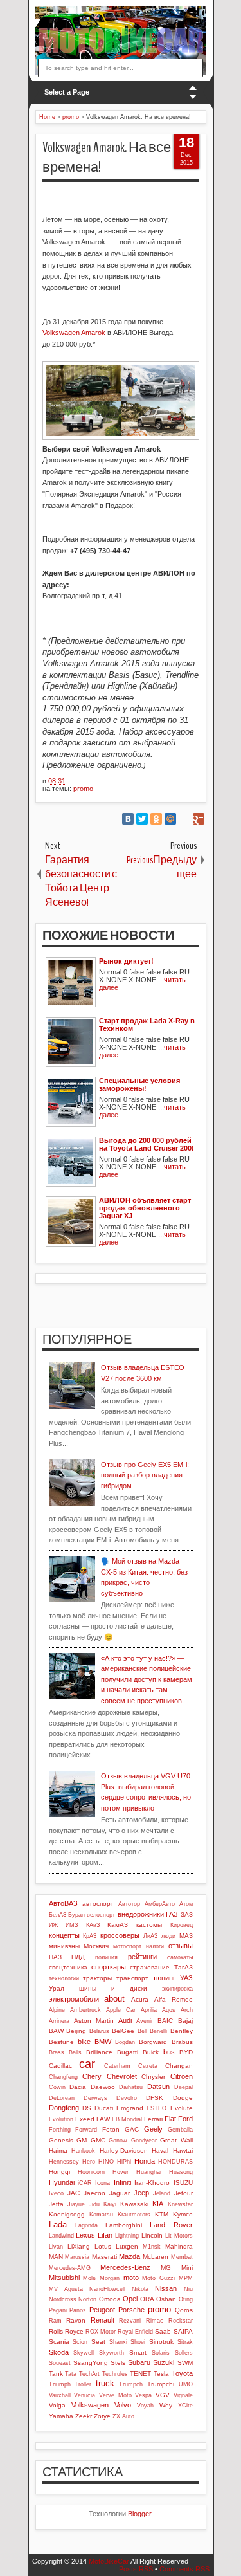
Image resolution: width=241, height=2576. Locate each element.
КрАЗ (90, 1936)
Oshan (166, 2299)
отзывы (181, 1946)
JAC (74, 2193)
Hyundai (62, 2182)
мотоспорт (127, 1946)
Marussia (77, 2257)
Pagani (58, 2310)
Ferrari (153, 2119)
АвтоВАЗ (63, 1903)
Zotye (102, 2416)
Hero (89, 2162)
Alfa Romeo (174, 1999)
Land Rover (171, 2225)
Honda (145, 2161)
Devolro (127, 2098)
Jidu (94, 2204)
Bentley (182, 2031)
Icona (103, 2183)
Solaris (161, 2353)
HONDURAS (175, 2162)
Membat (182, 2257)
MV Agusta (66, 2289)
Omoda (110, 2299)
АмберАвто (160, 1904)
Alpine (57, 2010)
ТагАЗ (183, 1967)
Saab (163, 2331)
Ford (185, 2119)
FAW (103, 2119)
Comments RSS (184, 2569)
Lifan (105, 2235)
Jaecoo (94, 2193)
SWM (185, 2363)
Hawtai (183, 2151)
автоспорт (98, 1904)
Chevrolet (122, 2076)
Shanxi (118, 2342)
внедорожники (141, 1914)
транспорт (132, 1978)
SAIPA (183, 2331)
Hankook (83, 2151)
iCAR (85, 2183)
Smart (138, 2352)
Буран (76, 1915)
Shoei (138, 2342)
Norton (87, 2299)
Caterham (117, 2066)
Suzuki (164, 2362)
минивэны (64, 1946)
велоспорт (101, 1915)
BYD (186, 2052)
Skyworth (112, 2353)
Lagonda (86, 2225)
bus (169, 2052)
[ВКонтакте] (128, 819)
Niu (188, 2289)
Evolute (182, 2108)
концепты (64, 1935)
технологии (64, 1978)
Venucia (85, 2395)
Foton (111, 2129)
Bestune (61, 2042)
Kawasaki (134, 2204)
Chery (92, 2076)
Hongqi (59, 2172)
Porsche (131, 2310)
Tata (71, 2374)
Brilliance (99, 2052)
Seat (98, 2342)
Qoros (184, 2310)
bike (84, 2042)
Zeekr (84, 2416)
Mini (187, 2268)
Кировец (182, 1925)
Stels (118, 2363)
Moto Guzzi (158, 2278)
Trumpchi (161, 2384)
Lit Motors (179, 2236)
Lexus (85, 2235)
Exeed (85, 2119)
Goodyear (144, 2141)
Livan (56, 2247)
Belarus (99, 2031)
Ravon (76, 2320)
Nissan (166, 2288)
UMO (186, 2384)
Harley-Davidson (124, 2151)
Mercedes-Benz (125, 2267)
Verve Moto (115, 2395)
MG (166, 2268)
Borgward (153, 2042)
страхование (150, 1967)
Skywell (84, 2353)
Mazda (129, 2256)
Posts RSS (136, 2569)
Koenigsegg (67, 2214)
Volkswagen (90, 2405)
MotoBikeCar (109, 2561)
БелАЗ (58, 1915)
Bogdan (125, 2042)
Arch (187, 2010)
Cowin (57, 2087)
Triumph (60, 2384)
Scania (59, 2342)
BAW (56, 2031)
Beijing (76, 2031)
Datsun (158, 2087)
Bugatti (128, 2052)
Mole (89, 2278)
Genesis (61, 2140)
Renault (103, 2320)
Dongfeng (64, 2108)
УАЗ (186, 1978)
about (114, 1999)
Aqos (169, 2010)
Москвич (96, 1946)
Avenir (145, 2021)
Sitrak (185, 2342)
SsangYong (91, 2363)
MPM (186, 2278)
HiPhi (124, 2162)
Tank (56, 2374)
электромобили (74, 1999)
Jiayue (76, 2204)
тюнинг (164, 1978)
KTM (162, 2214)
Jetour (183, 2193)
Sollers (184, 2353)
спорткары (109, 1967)
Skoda (59, 2352)
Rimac (155, 2321)
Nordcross (63, 2299)
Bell (142, 2031)
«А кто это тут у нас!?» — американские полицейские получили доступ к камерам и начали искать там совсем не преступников (147, 1679)
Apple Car (121, 2010)
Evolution (61, 2119)
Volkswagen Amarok (75, 333)
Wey (166, 2405)
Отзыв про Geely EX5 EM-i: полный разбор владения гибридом (145, 1475)
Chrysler (153, 2077)
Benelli (158, 2031)
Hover (121, 2172)
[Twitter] (142, 819)
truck (105, 2383)
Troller (83, 2384)
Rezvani (130, 2321)
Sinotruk (161, 2342)
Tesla (161, 2374)
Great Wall (176, 2140)
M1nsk (152, 2247)
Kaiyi (110, 2204)
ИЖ (53, 1925)
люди (168, 1936)
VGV (163, 2395)
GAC (132, 2129)
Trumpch (131, 2384)
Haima (58, 2151)
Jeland (162, 2193)
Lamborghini (124, 2225)
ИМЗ (72, 1925)
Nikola (140, 2289)
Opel (130, 2299)
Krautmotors (134, 2215)
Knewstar (180, 2204)
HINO (106, 2162)
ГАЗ (172, 1914)
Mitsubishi (64, 2278)
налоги (155, 1946)
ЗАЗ (187, 1914)
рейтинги (142, 1957)
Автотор (129, 1904)
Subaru (139, 2362)
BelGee (123, 2031)
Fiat (170, 2119)
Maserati (104, 2257)
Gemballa (180, 2130)
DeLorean (62, 2098)
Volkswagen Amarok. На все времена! (107, 157)
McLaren (156, 2257)
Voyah (145, 2406)
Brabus (182, 2042)
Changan (179, 2066)
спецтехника (68, 1967)
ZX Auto (123, 2416)
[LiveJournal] (184, 819)
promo (83, 789)
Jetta (56, 2204)
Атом (186, 1904)
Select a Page (67, 92)
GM (82, 2140)
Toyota (182, 2373)
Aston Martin (94, 2021)
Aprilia (149, 2010)
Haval (160, 2151)
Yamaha (61, 2416)
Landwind (61, 2236)
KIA (158, 2204)
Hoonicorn (91, 2172)
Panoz (78, 2310)
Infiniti (122, 2182)
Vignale (183, 2395)
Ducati (104, 2108)
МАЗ (186, 1936)
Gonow (118, 2141)
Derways (95, 2098)
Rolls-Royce (66, 2331)
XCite (185, 2406)
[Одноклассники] (156, 819)
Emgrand (130, 2108)
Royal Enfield (135, 2332)
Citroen (182, 2076)
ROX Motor (101, 2332)
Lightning (127, 2236)
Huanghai (149, 2172)
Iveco (56, 2193)
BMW (103, 2042)
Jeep (141, 2193)
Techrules (115, 2374)
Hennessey (64, 2162)
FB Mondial (127, 2119)
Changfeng (63, 2077)
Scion (80, 2342)
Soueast (60, 2363)
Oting (186, 2299)
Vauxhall (60, 2395)
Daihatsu (131, 2087)
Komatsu (101, 2215)
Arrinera (59, 2021)
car (87, 2064)
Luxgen (127, 2246)
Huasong (181, 2172)
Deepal (183, 2087)
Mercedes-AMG (70, 2268)
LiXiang (79, 2246)
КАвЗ (93, 1925)
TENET (140, 2374)
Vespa (143, 2395)
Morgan (110, 2278)
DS (87, 2108)
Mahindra (179, 2246)
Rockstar (181, 2321)
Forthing (60, 2130)
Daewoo (103, 2087)
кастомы (149, 1925)
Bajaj (185, 2021)
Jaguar (120, 2193)
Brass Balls (65, 2052)
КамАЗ (118, 1925)
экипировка (177, 1989)
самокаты (180, 1957)
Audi (125, 2020)
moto (131, 2278)
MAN (56, 2257)
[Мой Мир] (170, 819)
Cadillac (60, 2066)
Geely (153, 2129)
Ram (55, 2321)
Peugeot (102, 2310)
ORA (147, 2299)
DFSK (155, 2098)
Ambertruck (85, 2010)
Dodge (183, 2098)
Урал (57, 1988)
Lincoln (152, 2235)
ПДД (78, 1957)
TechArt (89, 2374)
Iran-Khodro (152, 2183)
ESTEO (156, 2108)
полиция (106, 1957)
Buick (151, 2052)
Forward (86, 2130)
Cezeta (148, 2066)
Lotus (103, 2246)
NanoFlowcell (107, 2289)
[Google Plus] (199, 819)
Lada (58, 2224)
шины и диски (113, 1988)
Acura (140, 1999)
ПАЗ (55, 1957)
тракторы (97, 1978)
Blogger (139, 2514)
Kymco (183, 2214)
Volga (57, 2405)
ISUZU (183, 2183)
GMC (98, 2140)
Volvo (123, 2405)
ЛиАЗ (150, 1936)
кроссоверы (120, 1935)
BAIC (165, 2021)
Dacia (78, 2087)
